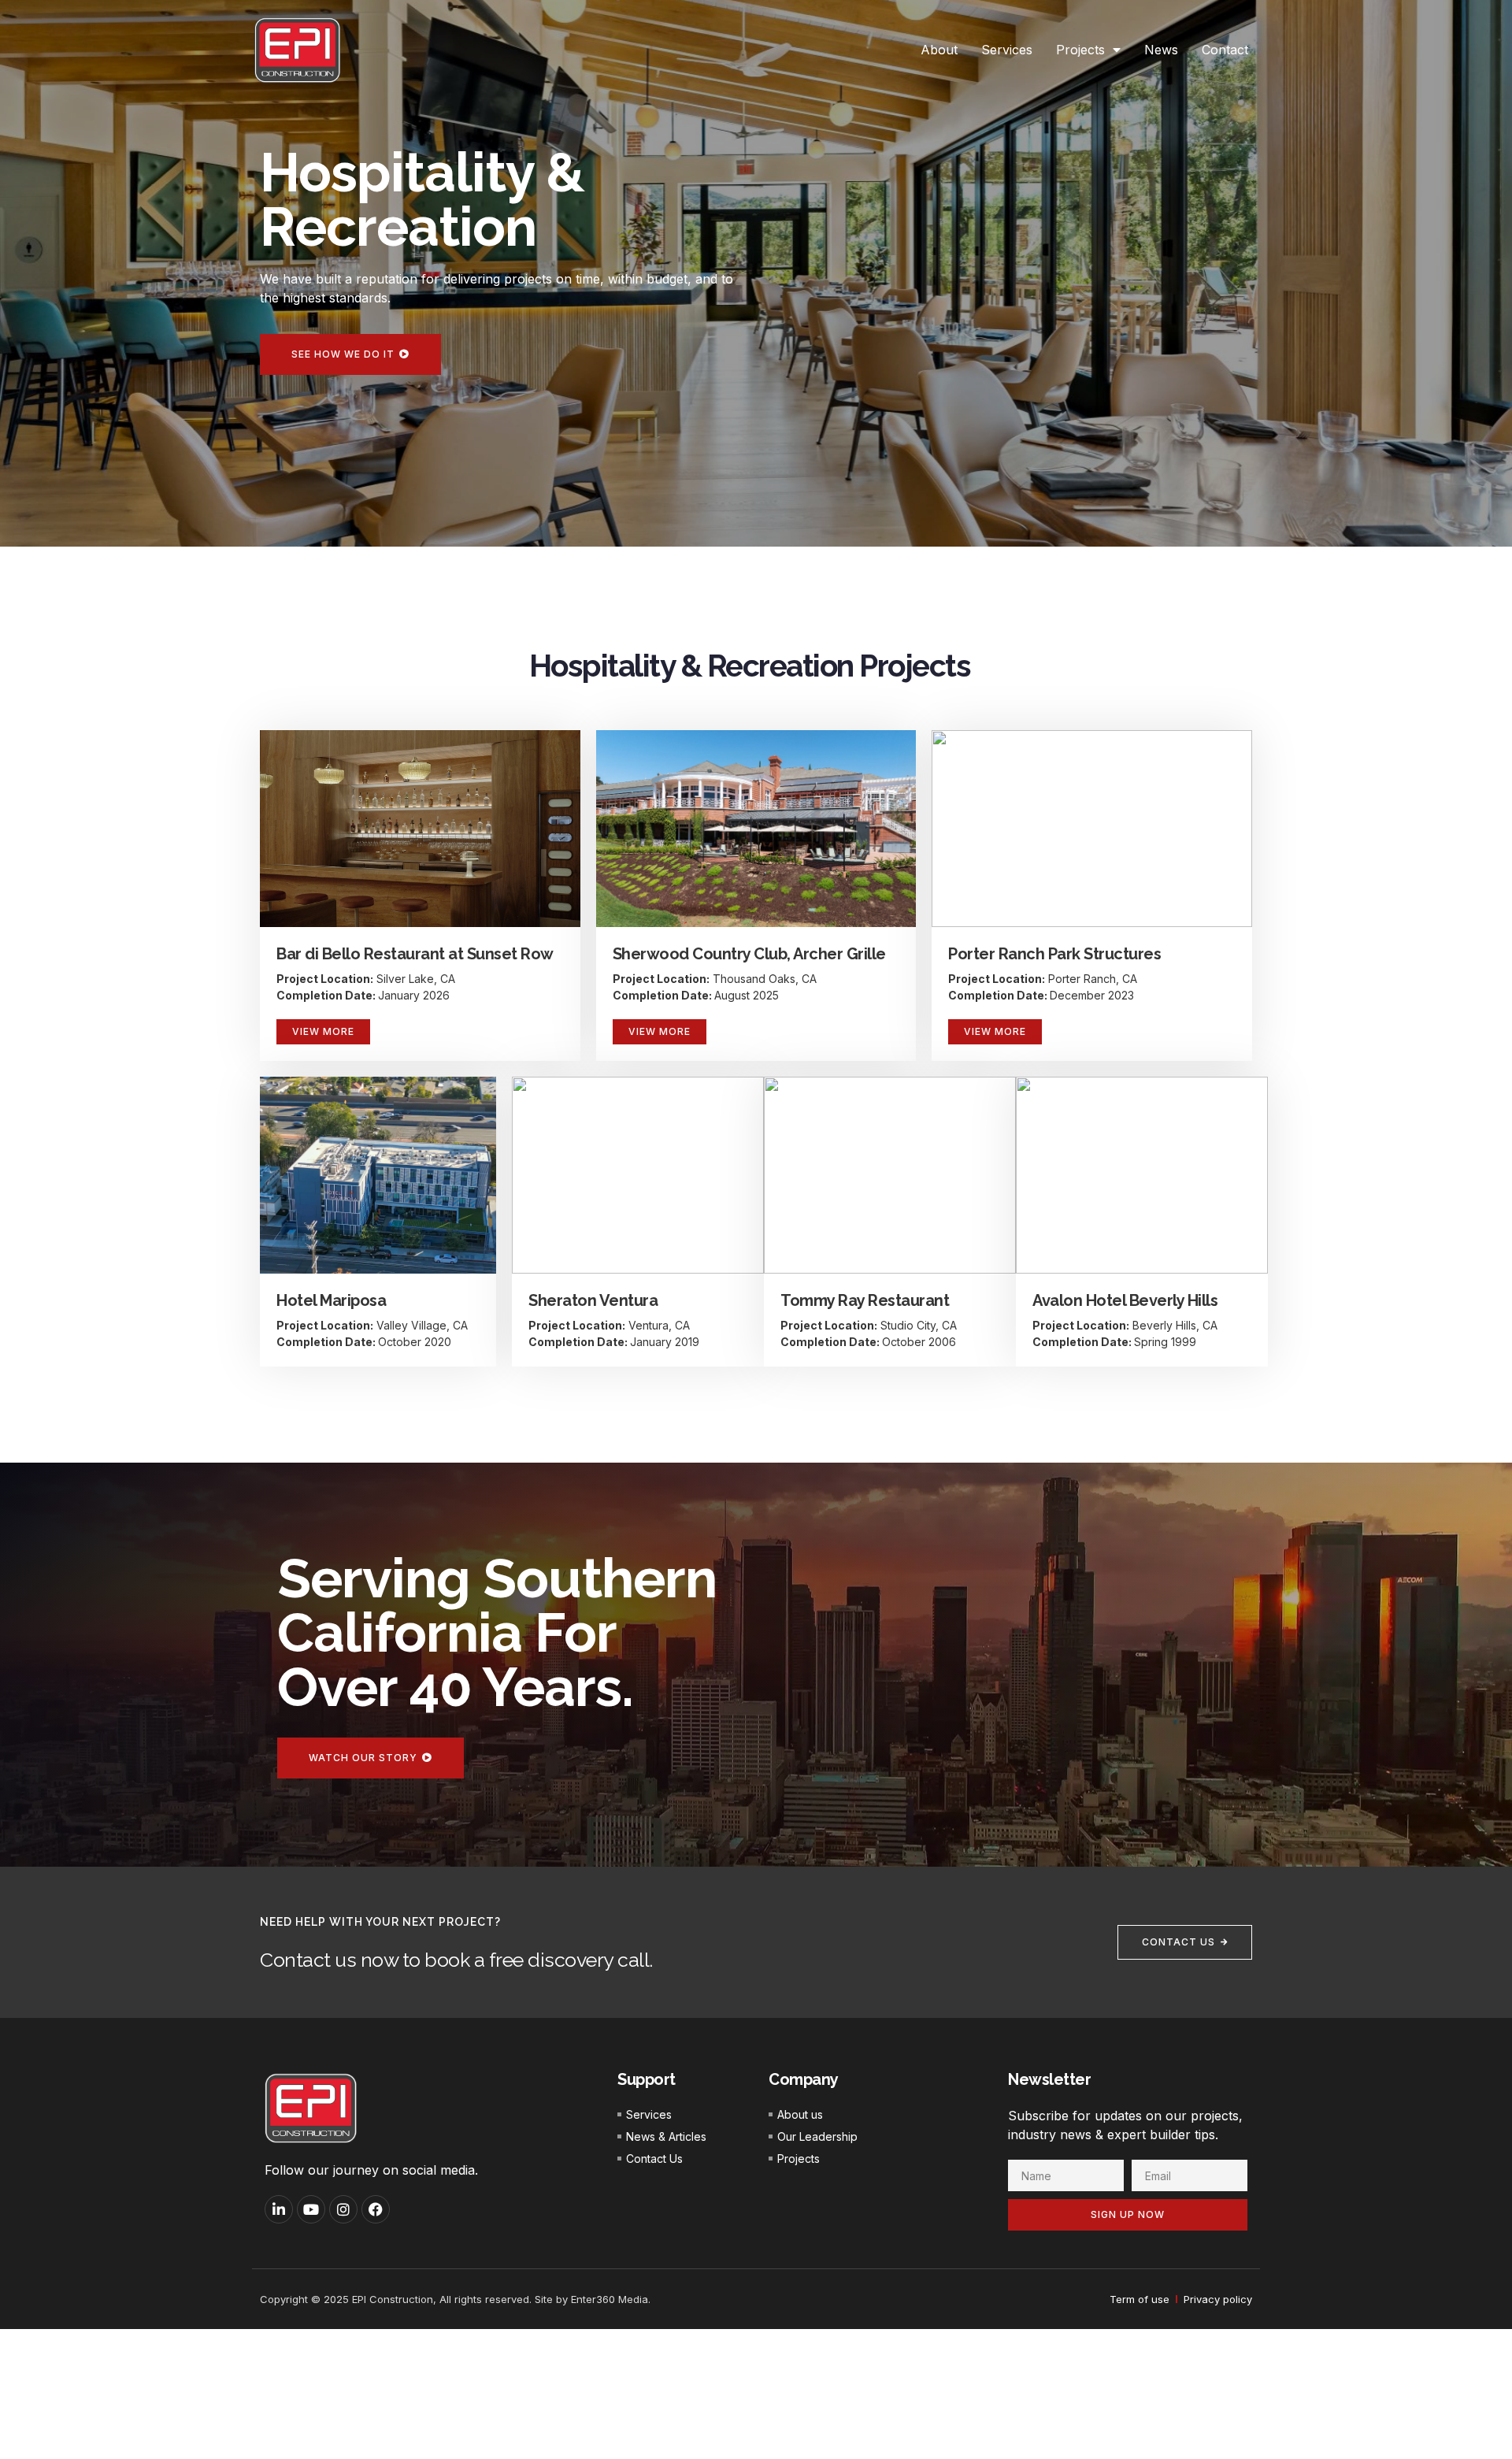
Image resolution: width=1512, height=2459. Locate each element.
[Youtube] (311, 2209)
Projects (1080, 50)
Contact (1225, 50)
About (939, 50)
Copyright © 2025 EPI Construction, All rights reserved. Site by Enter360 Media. (455, 2299)
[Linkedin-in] (279, 2209)
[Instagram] (343, 2209)
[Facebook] (376, 2209)
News (1161, 50)
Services (1007, 50)
